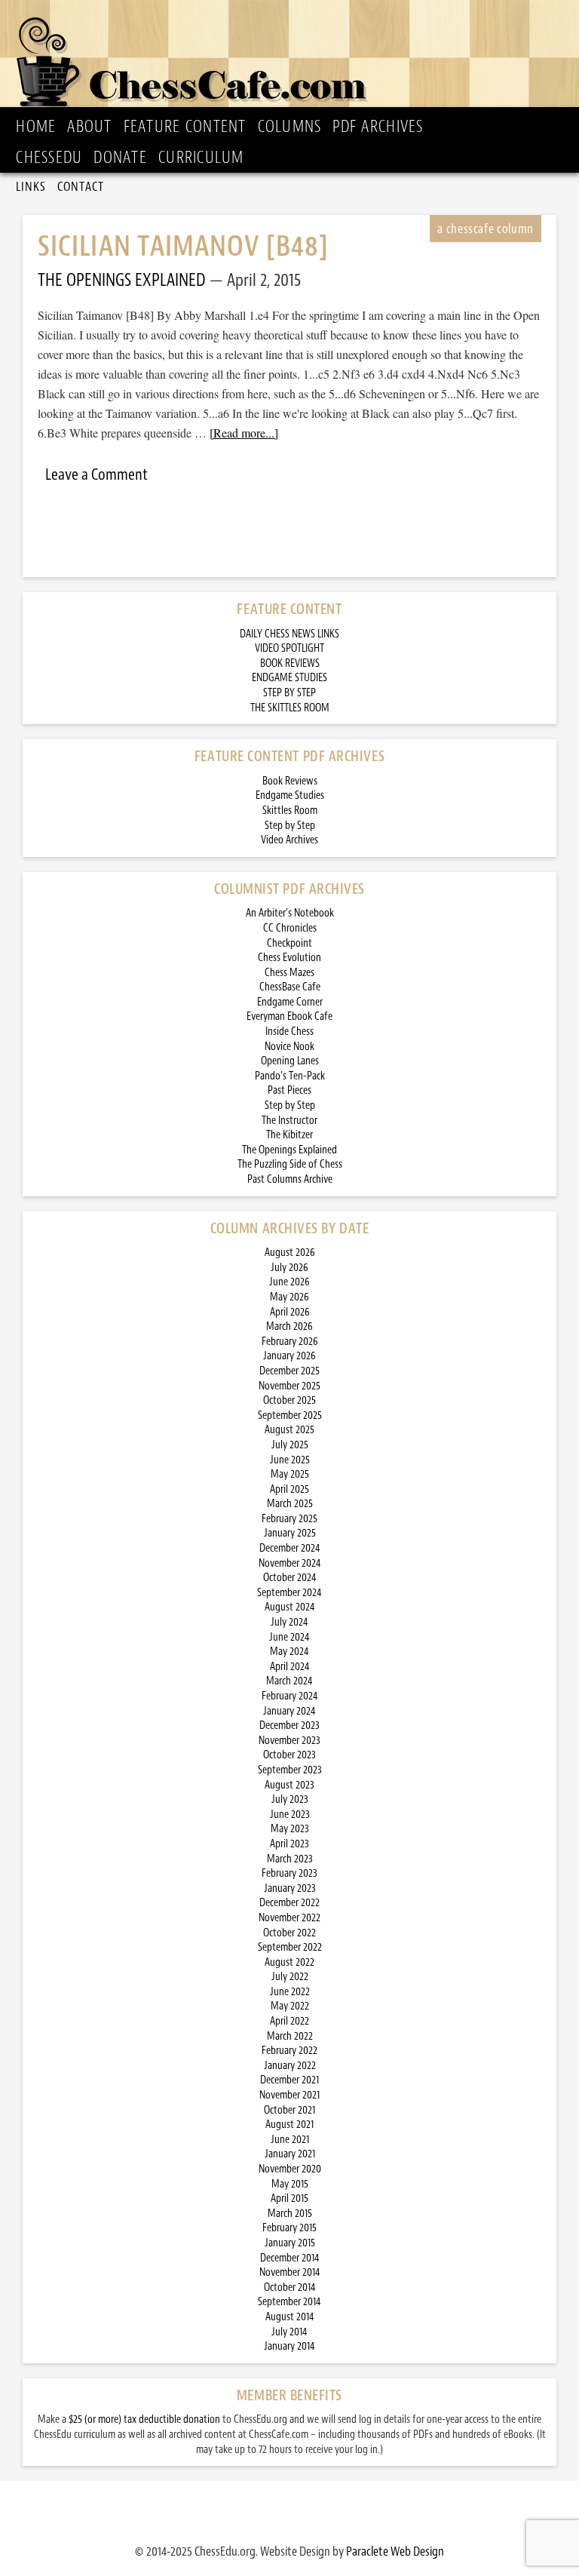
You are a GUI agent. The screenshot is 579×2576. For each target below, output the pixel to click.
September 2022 (290, 1947)
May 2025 (290, 1474)
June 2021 (290, 2140)
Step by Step (290, 826)
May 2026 (289, 1297)
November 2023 (289, 1741)
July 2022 (290, 1977)
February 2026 (290, 1342)
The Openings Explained (289, 1150)
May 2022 (290, 2006)
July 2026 (289, 1268)
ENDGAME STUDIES (289, 678)
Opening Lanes (290, 1061)
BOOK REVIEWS (290, 663)
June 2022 (290, 1992)
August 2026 (290, 1253)
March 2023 (290, 1859)
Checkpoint (289, 943)
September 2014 (289, 2302)
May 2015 (290, 2184)
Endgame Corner (290, 1002)
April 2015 (289, 2198)
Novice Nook (289, 1047)
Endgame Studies (290, 795)
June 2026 (289, 1282)
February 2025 (289, 1519)
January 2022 (290, 2066)
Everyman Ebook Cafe (289, 1016)
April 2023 (289, 1844)
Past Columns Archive (290, 1179)
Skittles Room (290, 811)
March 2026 (289, 1326)
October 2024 (290, 1578)
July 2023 (290, 1799)
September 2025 (290, 1415)
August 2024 (290, 1607)
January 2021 (290, 2154)
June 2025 (290, 1460)
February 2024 (290, 1696)
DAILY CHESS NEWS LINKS (289, 634)
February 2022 (289, 2051)
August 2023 (289, 1785)
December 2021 (289, 2080)
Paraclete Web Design (395, 2551)
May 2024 (289, 1652)
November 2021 (289, 2095)
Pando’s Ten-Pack (290, 1076)
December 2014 (290, 2258)
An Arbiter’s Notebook (290, 913)
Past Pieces (289, 1090)
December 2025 (289, 1371)
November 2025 (289, 1386)
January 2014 (289, 2346)
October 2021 (289, 2110)
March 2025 (290, 1504)
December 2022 (289, 1903)
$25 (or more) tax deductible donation (144, 2419)
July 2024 (289, 1622)
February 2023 (289, 1873)
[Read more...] (244, 433)
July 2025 (290, 1445)
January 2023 (290, 1888)
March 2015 (290, 2214)
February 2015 (289, 2228)
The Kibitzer (289, 1135)
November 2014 (290, 2272)
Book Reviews (290, 781)
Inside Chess (289, 1032)
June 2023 (290, 1815)
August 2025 (289, 1430)
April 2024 (290, 1667)
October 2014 (290, 2287)
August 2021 (289, 2125)
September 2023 (290, 1770)
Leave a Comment (96, 474)
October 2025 (289, 1400)
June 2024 (289, 1637)
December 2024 (290, 1548)
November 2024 (290, 1563)
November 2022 (289, 1918)
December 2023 (289, 1726)
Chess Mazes (289, 973)
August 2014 (290, 2317)
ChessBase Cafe (290, 987)
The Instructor (289, 1121)
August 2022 (289, 1962)
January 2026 (289, 1356)
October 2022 (289, 1933)
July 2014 (289, 2332)
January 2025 (290, 1533)
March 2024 (289, 1681)
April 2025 (289, 1489)
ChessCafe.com (294, 57)
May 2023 (290, 1829)
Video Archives (289, 840)
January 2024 (289, 1711)
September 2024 (289, 1593)
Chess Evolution (289, 958)
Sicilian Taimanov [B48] (183, 246)
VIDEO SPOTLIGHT (289, 648)
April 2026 (290, 1312)
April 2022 (289, 2021)
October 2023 (289, 1755)
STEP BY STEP (289, 693)
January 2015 (290, 2243)
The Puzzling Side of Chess (290, 1164)
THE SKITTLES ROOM (290, 708)
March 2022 (290, 2036)
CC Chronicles (290, 928)
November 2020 (290, 2169)
